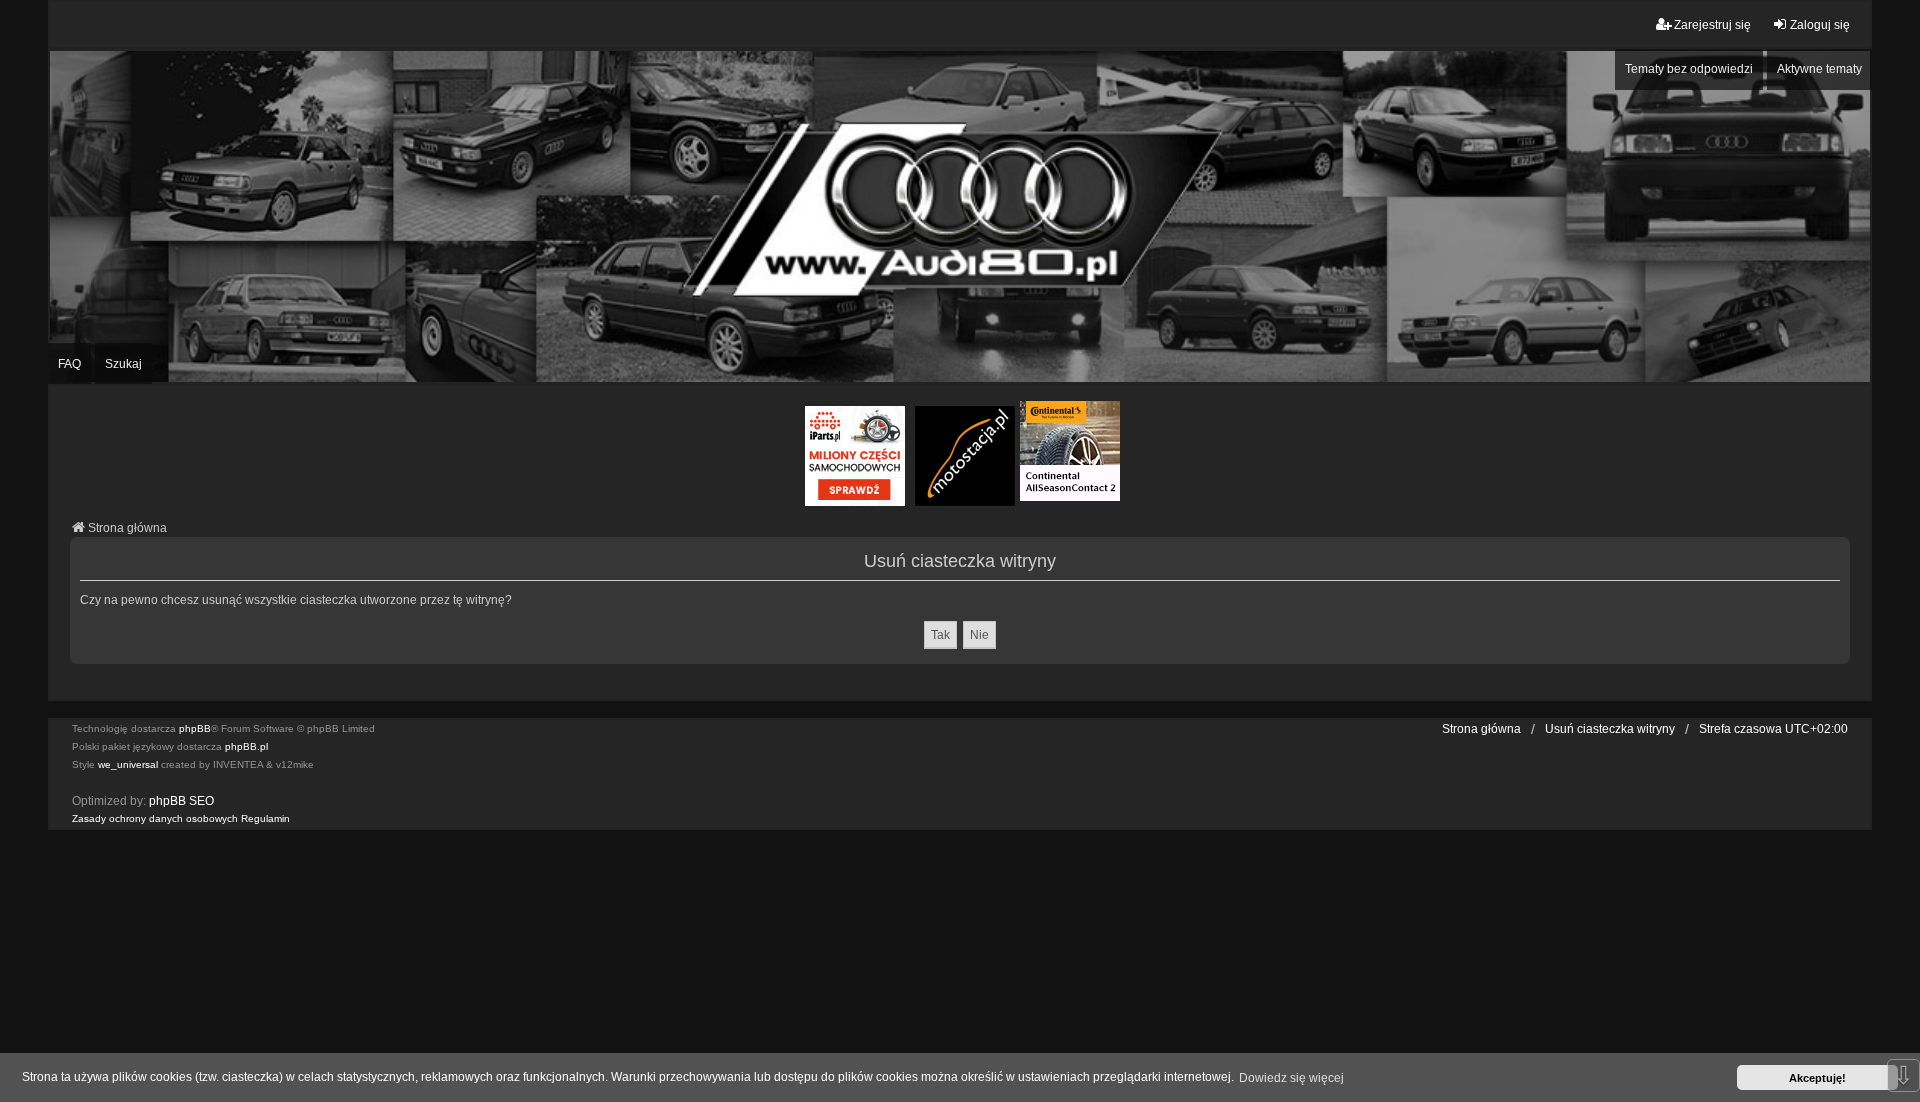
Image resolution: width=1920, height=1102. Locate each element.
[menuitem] (155, 819)
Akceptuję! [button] (1817, 1078)
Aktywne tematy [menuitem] (1819, 69)
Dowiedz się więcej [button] (1291, 1078)
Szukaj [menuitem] (123, 364)
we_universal (128, 764)
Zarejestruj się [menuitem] (1712, 25)
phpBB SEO (181, 801)
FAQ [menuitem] (69, 364)
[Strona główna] (960, 216)
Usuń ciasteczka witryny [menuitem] (1610, 729)
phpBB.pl (246, 746)
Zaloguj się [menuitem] (1820, 25)
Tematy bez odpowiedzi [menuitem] (1689, 69)
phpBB (195, 728)
